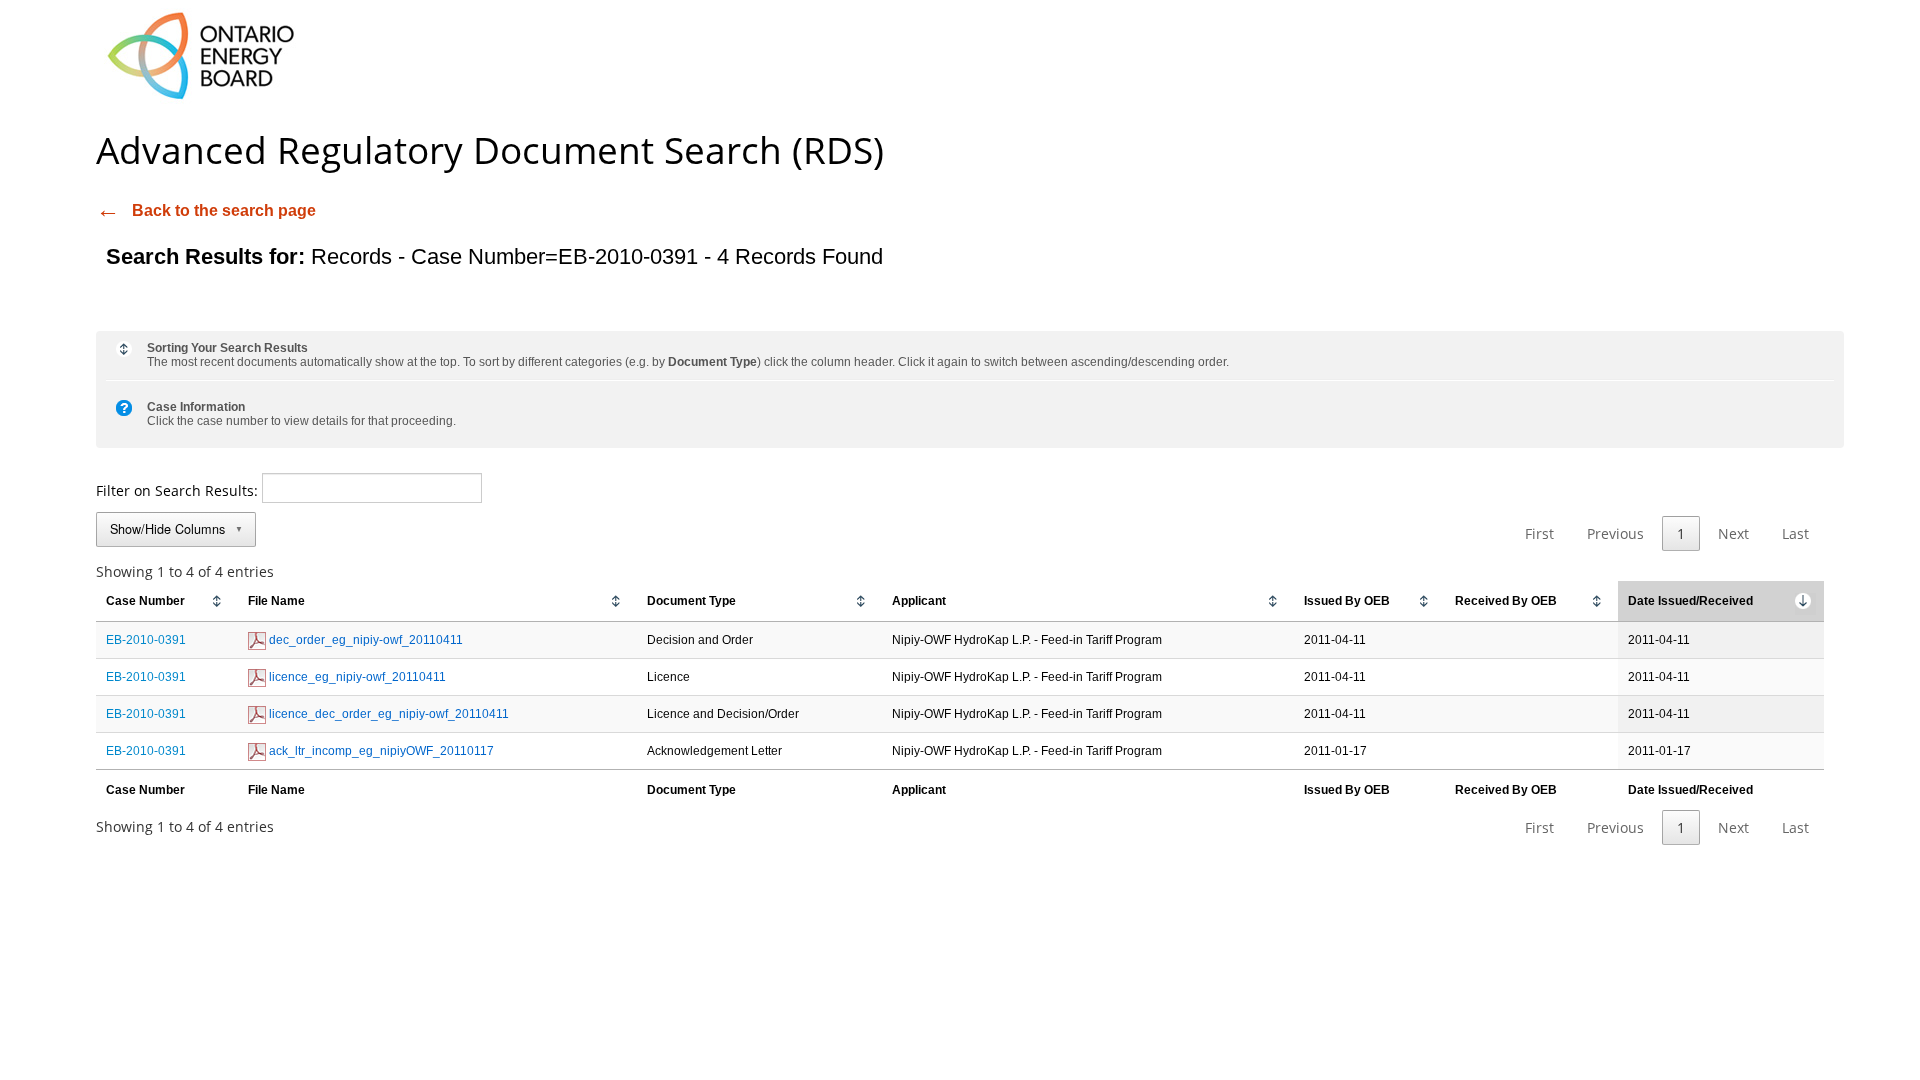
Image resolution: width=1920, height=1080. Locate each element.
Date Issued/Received (1690, 601)
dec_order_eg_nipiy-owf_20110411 (364, 640)
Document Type (691, 601)
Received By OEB (1506, 601)
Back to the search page (224, 210)
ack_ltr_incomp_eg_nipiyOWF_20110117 (380, 751)
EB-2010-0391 (146, 640)
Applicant (919, 601)
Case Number (145, 601)
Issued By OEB (1347, 601)
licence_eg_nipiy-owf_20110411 (356, 677)
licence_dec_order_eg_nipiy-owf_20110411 (387, 714)
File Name (276, 601)
